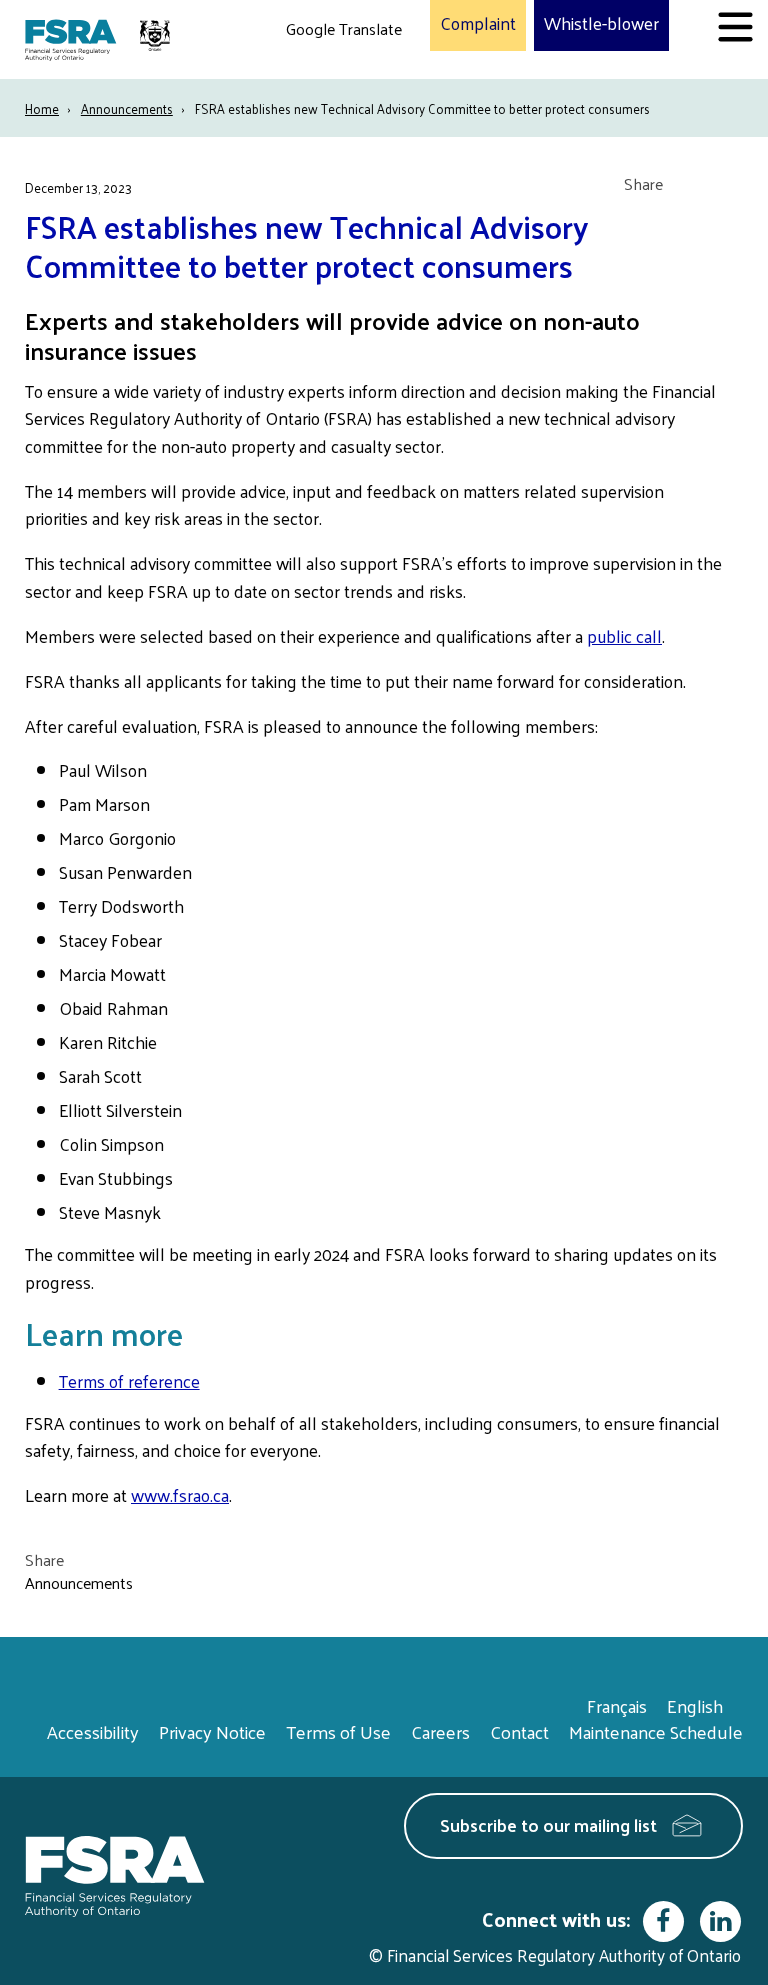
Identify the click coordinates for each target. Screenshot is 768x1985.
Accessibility (93, 1731)
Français (617, 1705)
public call (624, 636)
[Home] (100, 39)
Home (42, 108)
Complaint (478, 24)
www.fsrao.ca (180, 1495)
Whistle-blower (601, 24)
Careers (440, 1731)
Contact (519, 1731)
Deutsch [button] (319, 75)
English (695, 1705)
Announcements (127, 108)
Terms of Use (338, 1731)
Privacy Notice (212, 1731)
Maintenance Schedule (656, 1731)
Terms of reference (129, 1381)
